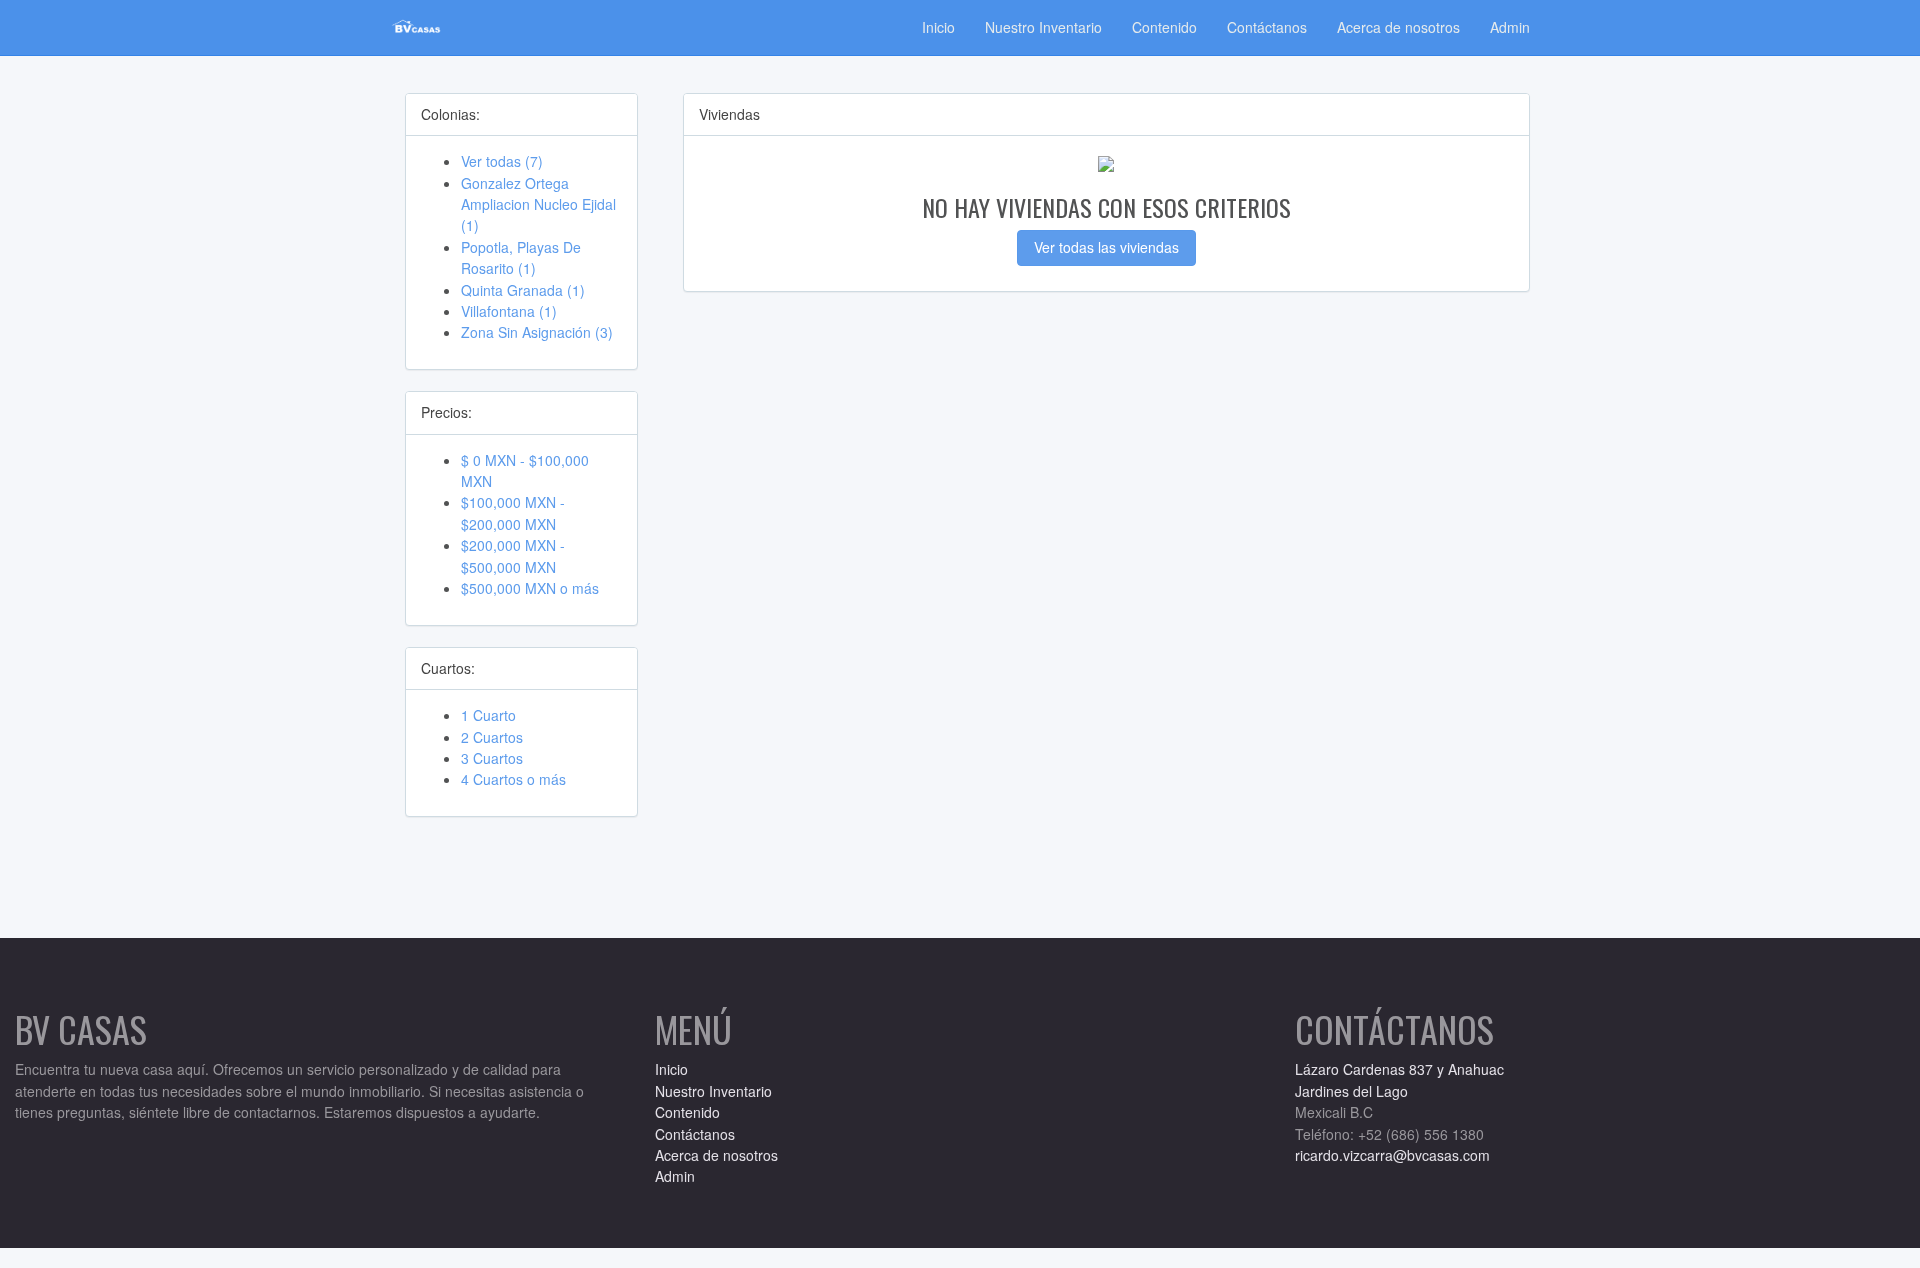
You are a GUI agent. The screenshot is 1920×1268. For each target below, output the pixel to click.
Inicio (938, 27)
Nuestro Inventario (1043, 27)
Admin (1510, 27)
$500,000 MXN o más (530, 588)
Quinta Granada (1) (523, 290)
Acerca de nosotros (1398, 27)
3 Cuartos (492, 758)
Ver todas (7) (502, 161)
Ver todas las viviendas (1106, 247)
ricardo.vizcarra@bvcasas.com (1392, 1155)
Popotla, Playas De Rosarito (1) (521, 257)
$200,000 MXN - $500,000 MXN (513, 555)
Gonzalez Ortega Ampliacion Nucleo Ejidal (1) (538, 204)
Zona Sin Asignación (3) (537, 332)
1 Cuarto (488, 715)
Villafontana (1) (509, 311)
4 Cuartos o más (513, 779)
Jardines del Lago (1351, 1091)
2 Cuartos (492, 737)
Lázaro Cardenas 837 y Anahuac (1399, 1069)
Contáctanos (1267, 27)
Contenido (1164, 27)
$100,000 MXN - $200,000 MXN (513, 512)
